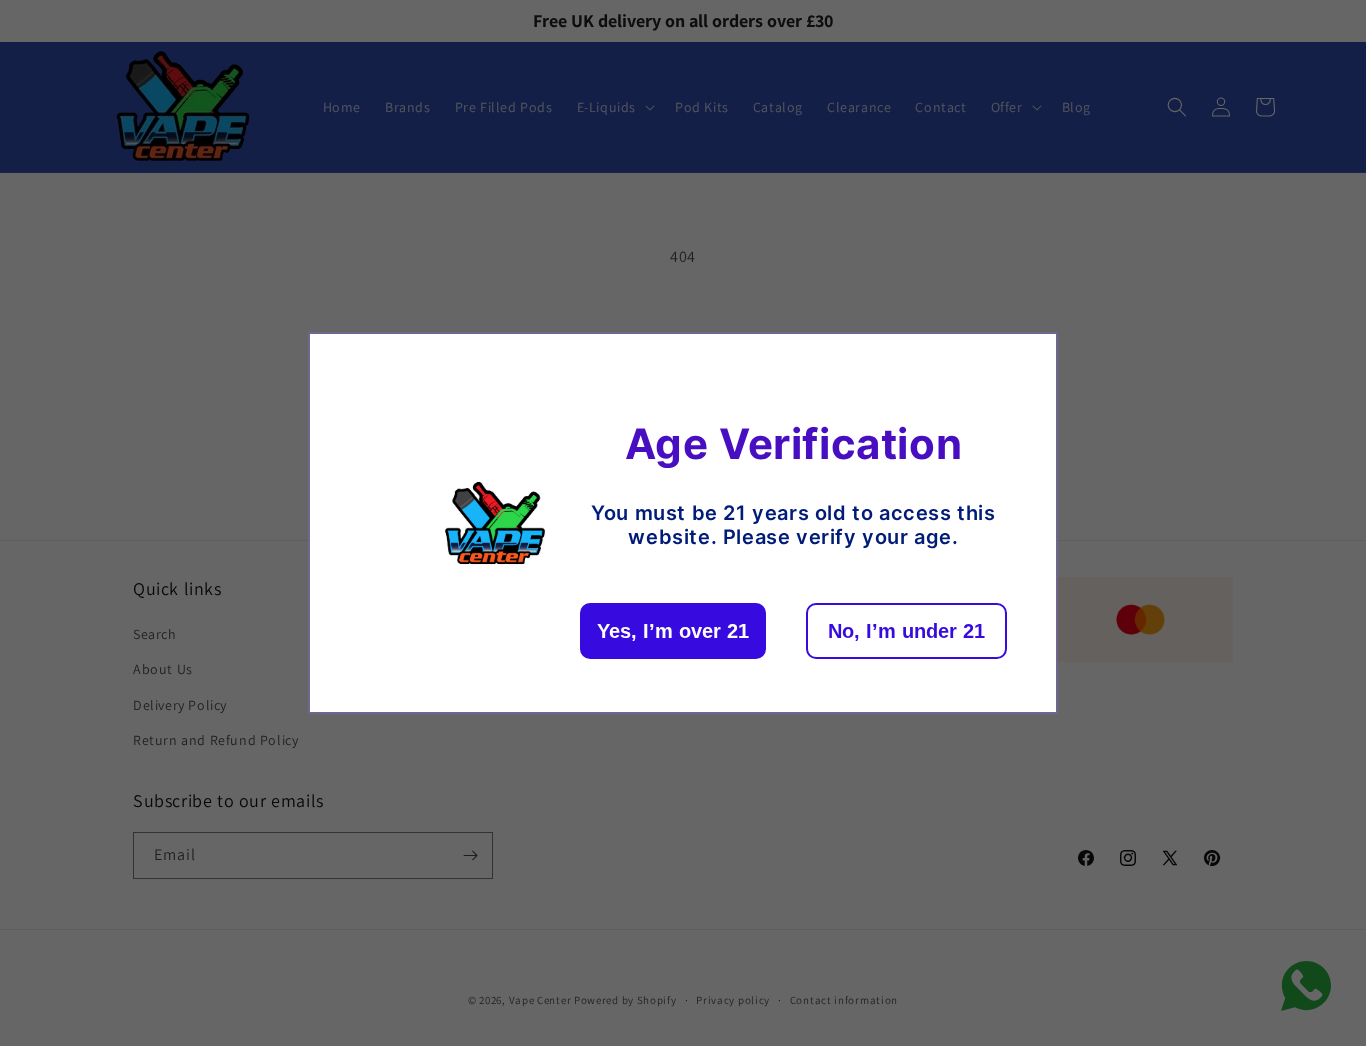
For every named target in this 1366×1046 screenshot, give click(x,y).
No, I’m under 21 (906, 631)
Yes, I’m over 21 (673, 631)
